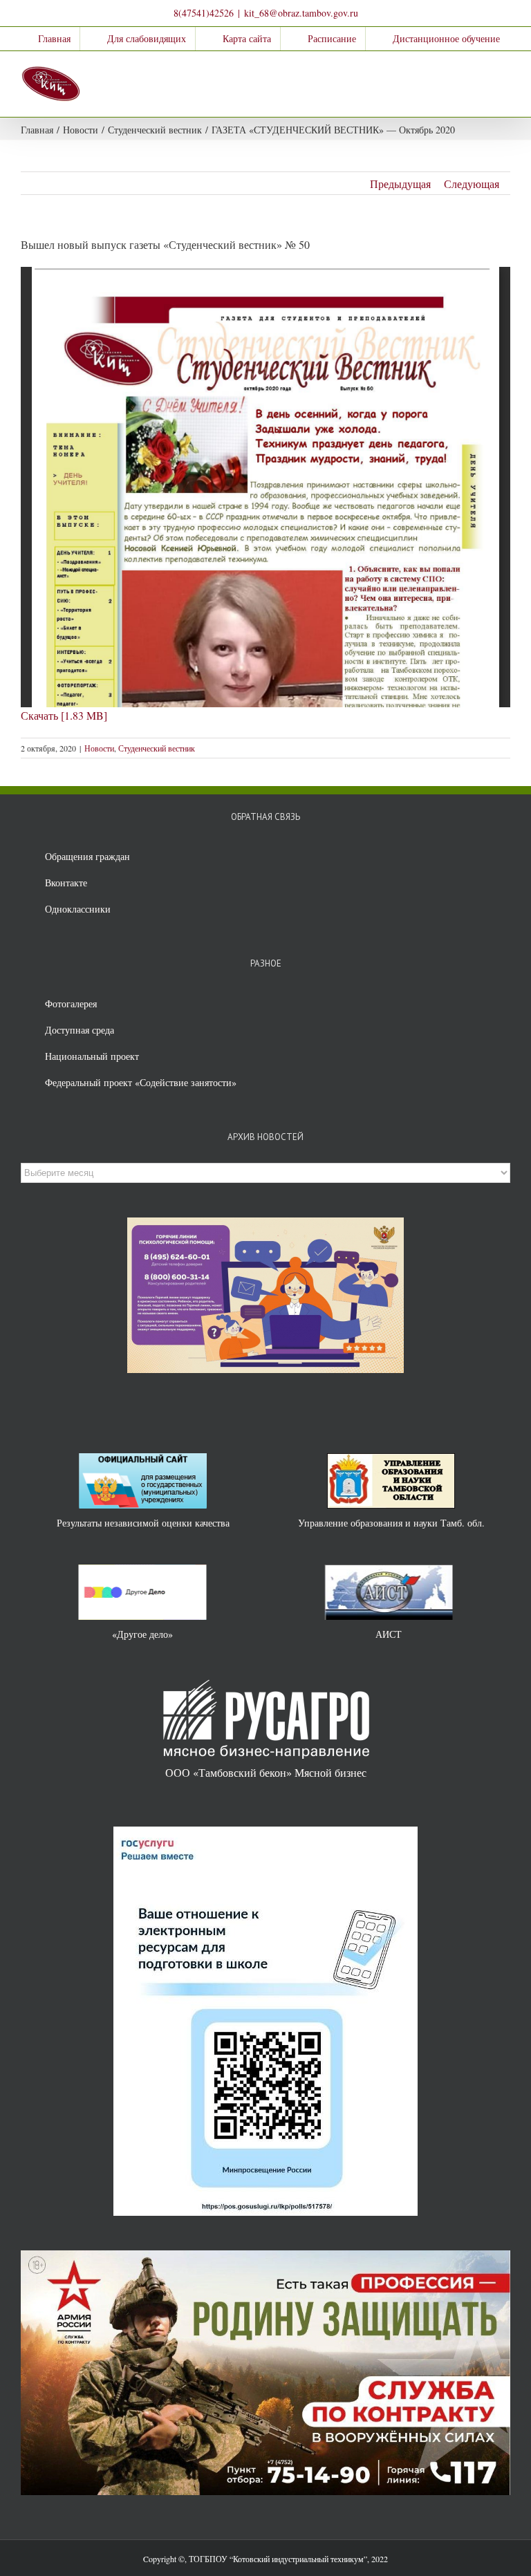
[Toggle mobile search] (480, 72)
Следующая (472, 184)
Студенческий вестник (157, 748)
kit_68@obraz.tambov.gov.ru (301, 13)
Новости (99, 748)
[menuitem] (45, 39)
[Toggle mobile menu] (505, 72)
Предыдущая (400, 184)
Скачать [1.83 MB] (64, 715)
